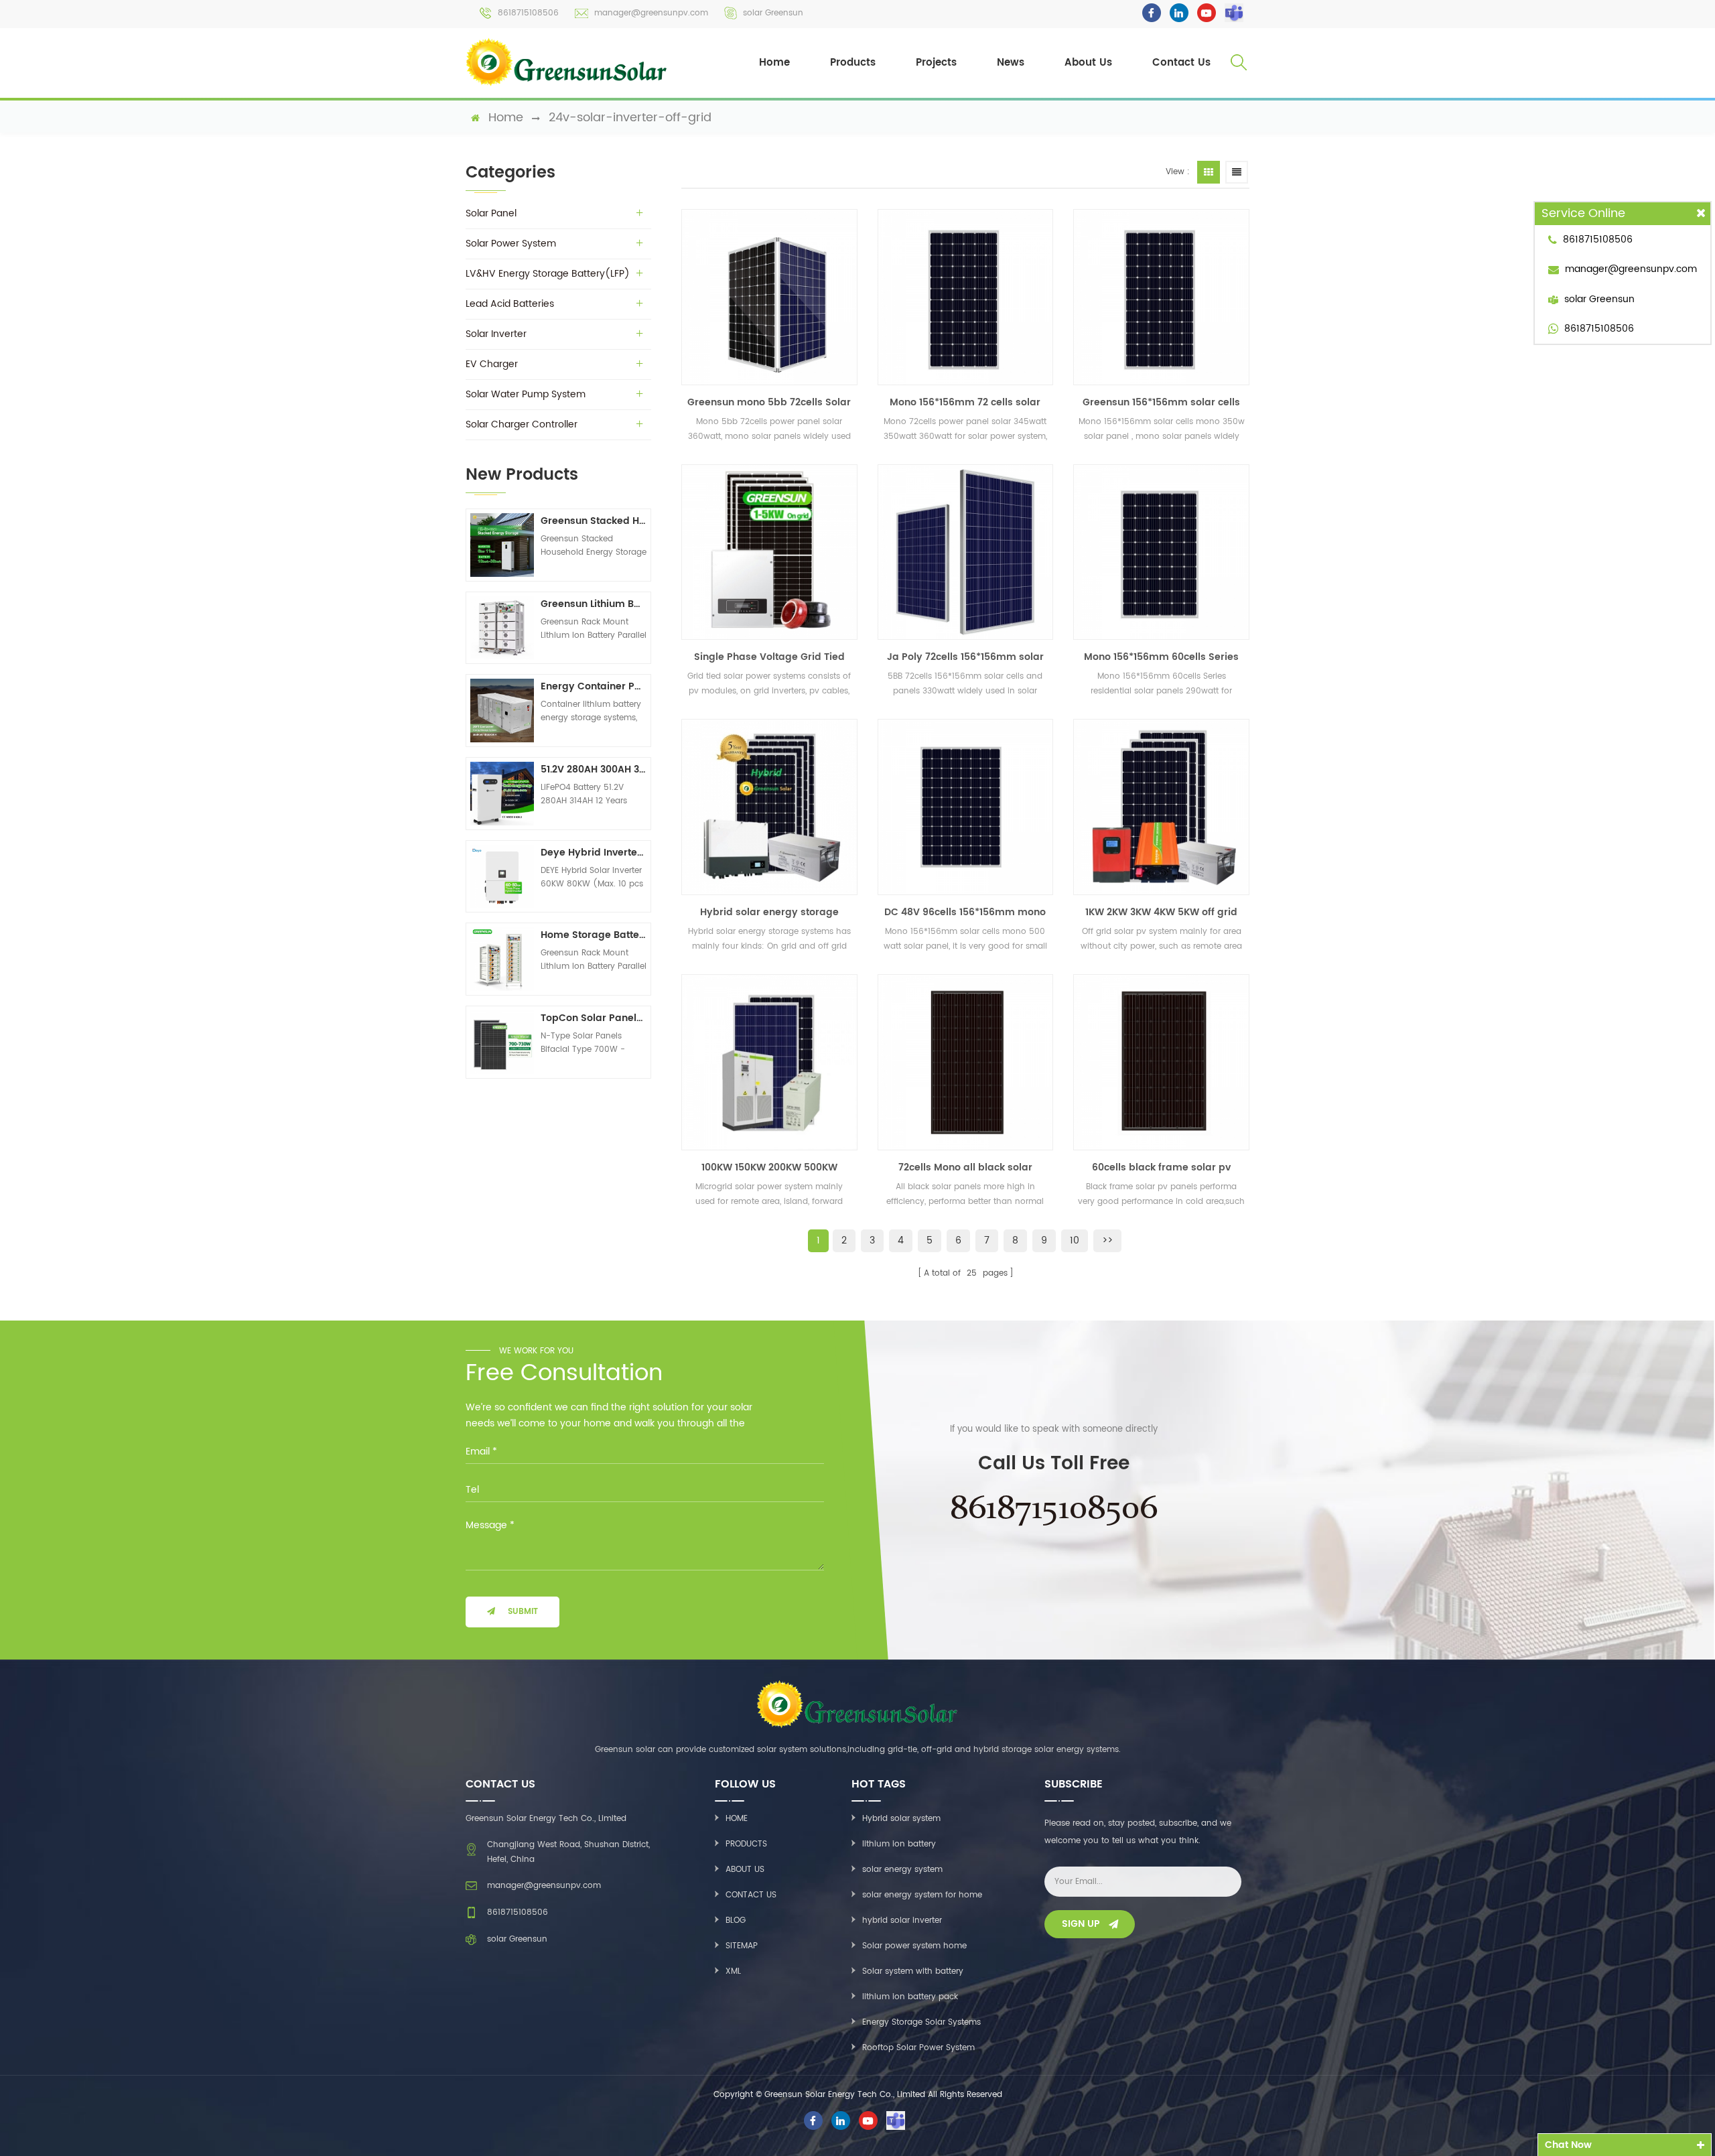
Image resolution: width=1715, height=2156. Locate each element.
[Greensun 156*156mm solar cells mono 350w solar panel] (1161, 297)
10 (1075, 1240)
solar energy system (902, 1870)
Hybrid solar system (901, 1819)
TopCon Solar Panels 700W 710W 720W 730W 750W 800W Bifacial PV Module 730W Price (594, 1018)
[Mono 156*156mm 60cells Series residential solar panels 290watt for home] (1161, 552)
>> (1107, 1240)
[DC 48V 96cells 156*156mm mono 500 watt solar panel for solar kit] (966, 807)
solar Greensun (773, 13)
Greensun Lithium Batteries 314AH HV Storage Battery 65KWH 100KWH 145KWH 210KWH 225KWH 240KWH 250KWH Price (594, 604)
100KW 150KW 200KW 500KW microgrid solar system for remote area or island (769, 1168)
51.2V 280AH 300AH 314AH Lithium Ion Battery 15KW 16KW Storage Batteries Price (594, 769)
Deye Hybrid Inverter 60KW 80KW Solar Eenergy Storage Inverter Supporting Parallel (594, 853)
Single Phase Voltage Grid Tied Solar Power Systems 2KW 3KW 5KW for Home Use (769, 657)
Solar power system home (914, 1946)
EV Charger (492, 364)
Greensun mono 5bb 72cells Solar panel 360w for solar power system (769, 403)
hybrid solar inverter (902, 1921)
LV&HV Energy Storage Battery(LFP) (548, 274)
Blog (736, 1921)
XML (733, 1971)
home (506, 118)
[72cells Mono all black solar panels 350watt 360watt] (966, 1062)
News (1011, 63)
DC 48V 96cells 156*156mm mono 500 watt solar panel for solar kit (965, 913)
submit (523, 1612)
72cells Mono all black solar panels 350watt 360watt (965, 1168)
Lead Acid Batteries (510, 304)
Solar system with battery (913, 1971)
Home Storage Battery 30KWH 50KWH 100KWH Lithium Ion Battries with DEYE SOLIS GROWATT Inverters (594, 935)
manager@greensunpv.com (651, 13)
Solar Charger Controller (522, 424)
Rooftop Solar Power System (918, 2048)
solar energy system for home (922, 1895)
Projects (936, 63)
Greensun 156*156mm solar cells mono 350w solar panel (1161, 403)
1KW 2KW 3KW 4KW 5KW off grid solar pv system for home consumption (1161, 913)
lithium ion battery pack (910, 1997)
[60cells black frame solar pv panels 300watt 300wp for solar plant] (1161, 1062)
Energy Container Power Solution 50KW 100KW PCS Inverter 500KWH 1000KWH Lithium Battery (594, 686)
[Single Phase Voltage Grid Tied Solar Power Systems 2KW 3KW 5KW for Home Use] (769, 552)
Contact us (751, 1895)
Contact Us (1181, 63)
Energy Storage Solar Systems (921, 2022)
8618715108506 (528, 13)
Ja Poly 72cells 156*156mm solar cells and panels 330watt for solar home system (965, 657)
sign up (1081, 1924)
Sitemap (742, 1946)
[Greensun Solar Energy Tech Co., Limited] (567, 62)
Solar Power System (511, 244)
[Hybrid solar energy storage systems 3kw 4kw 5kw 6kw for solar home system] (769, 807)
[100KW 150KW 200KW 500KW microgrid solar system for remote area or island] (769, 1062)
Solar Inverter (496, 334)
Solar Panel (491, 213)
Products (853, 63)
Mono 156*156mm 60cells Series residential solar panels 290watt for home (1161, 657)
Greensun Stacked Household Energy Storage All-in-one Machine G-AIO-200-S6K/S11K (594, 521)
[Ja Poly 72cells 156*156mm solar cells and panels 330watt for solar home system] (966, 552)
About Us (1088, 63)
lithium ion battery (899, 1844)
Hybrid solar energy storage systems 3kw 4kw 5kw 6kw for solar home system (769, 913)
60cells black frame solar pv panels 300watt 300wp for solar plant (1161, 1168)
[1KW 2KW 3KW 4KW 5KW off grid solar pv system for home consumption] (1161, 807)
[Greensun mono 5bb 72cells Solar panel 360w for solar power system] (769, 297)
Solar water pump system (526, 394)
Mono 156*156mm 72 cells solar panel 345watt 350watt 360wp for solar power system (965, 403)
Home (774, 63)
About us (745, 1870)
